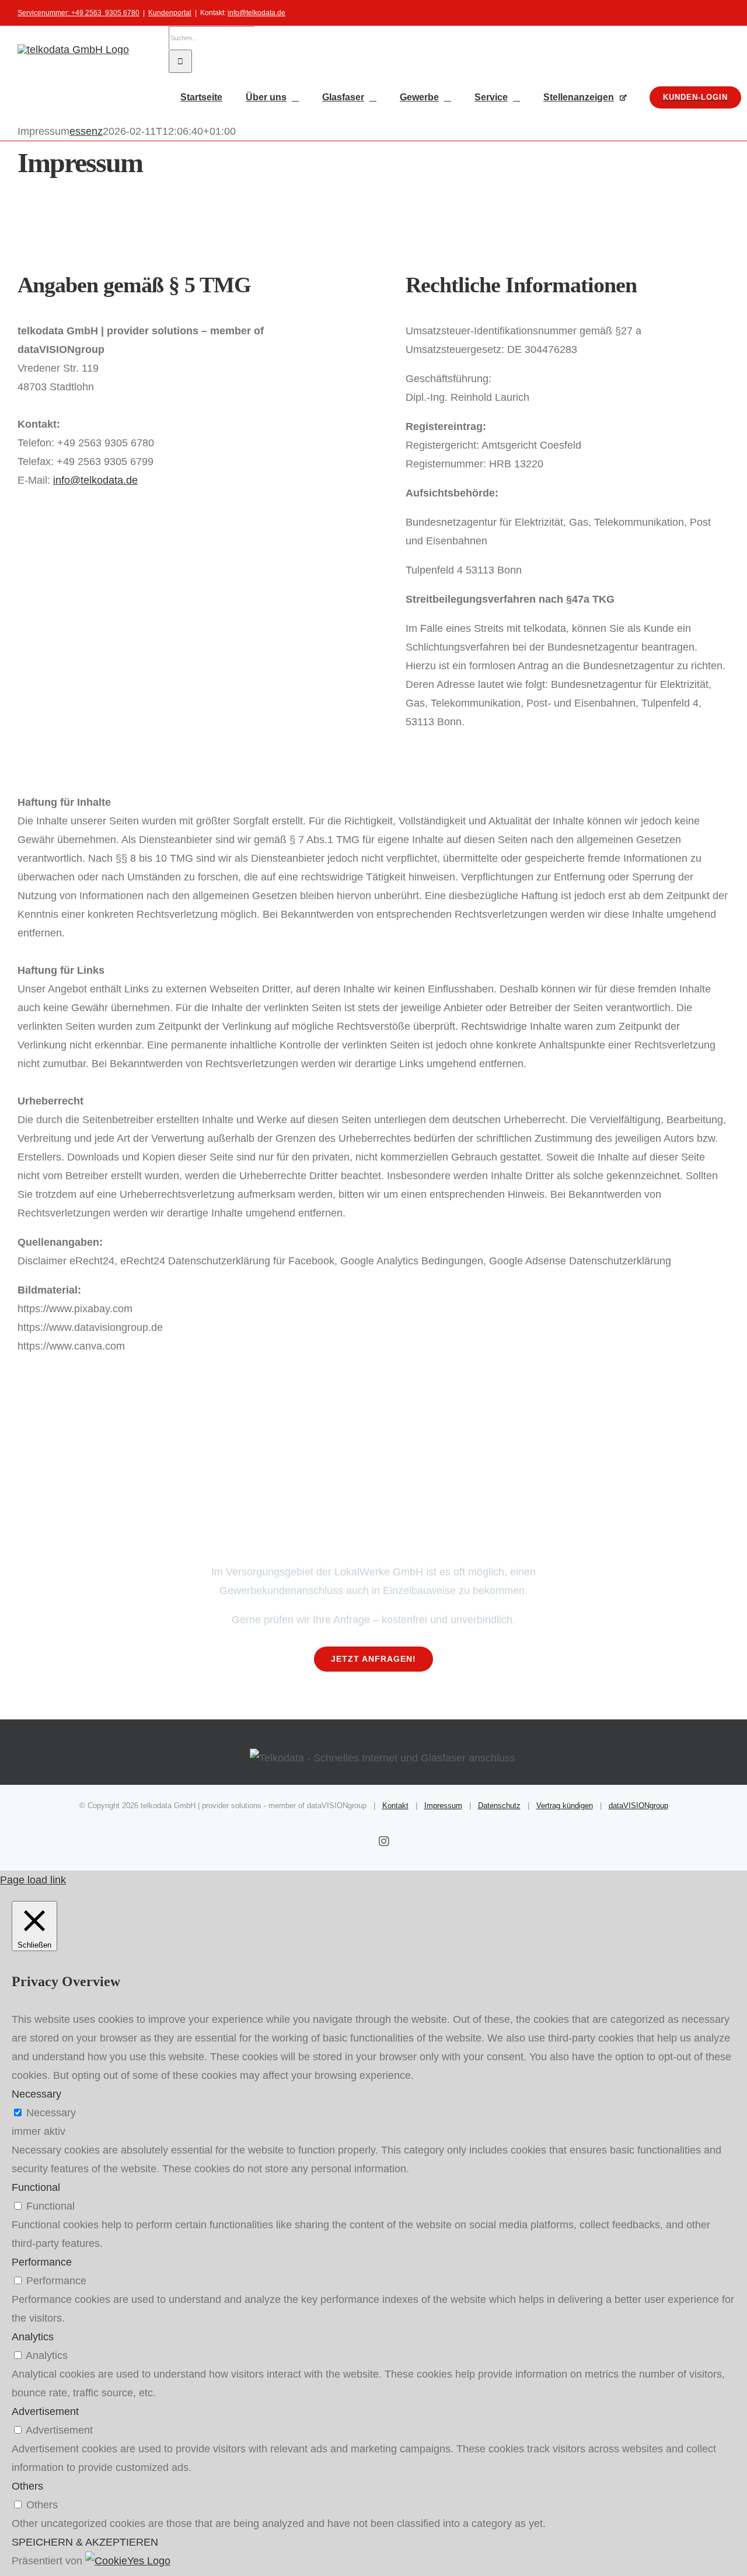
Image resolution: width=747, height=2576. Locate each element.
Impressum (443, 1806)
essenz (86, 131)
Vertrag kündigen (565, 1806)
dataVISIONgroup (638, 1806)
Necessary (51, 2113)
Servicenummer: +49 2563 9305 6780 (78, 13)
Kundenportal (170, 13)
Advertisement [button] (45, 2411)
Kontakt (395, 1806)
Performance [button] (42, 2262)
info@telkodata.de (256, 13)
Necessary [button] (36, 2094)
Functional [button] (36, 2187)
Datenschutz (499, 1806)
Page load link (33, 1880)
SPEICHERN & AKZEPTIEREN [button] (85, 2542)
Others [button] (27, 2486)
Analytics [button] (33, 2337)
